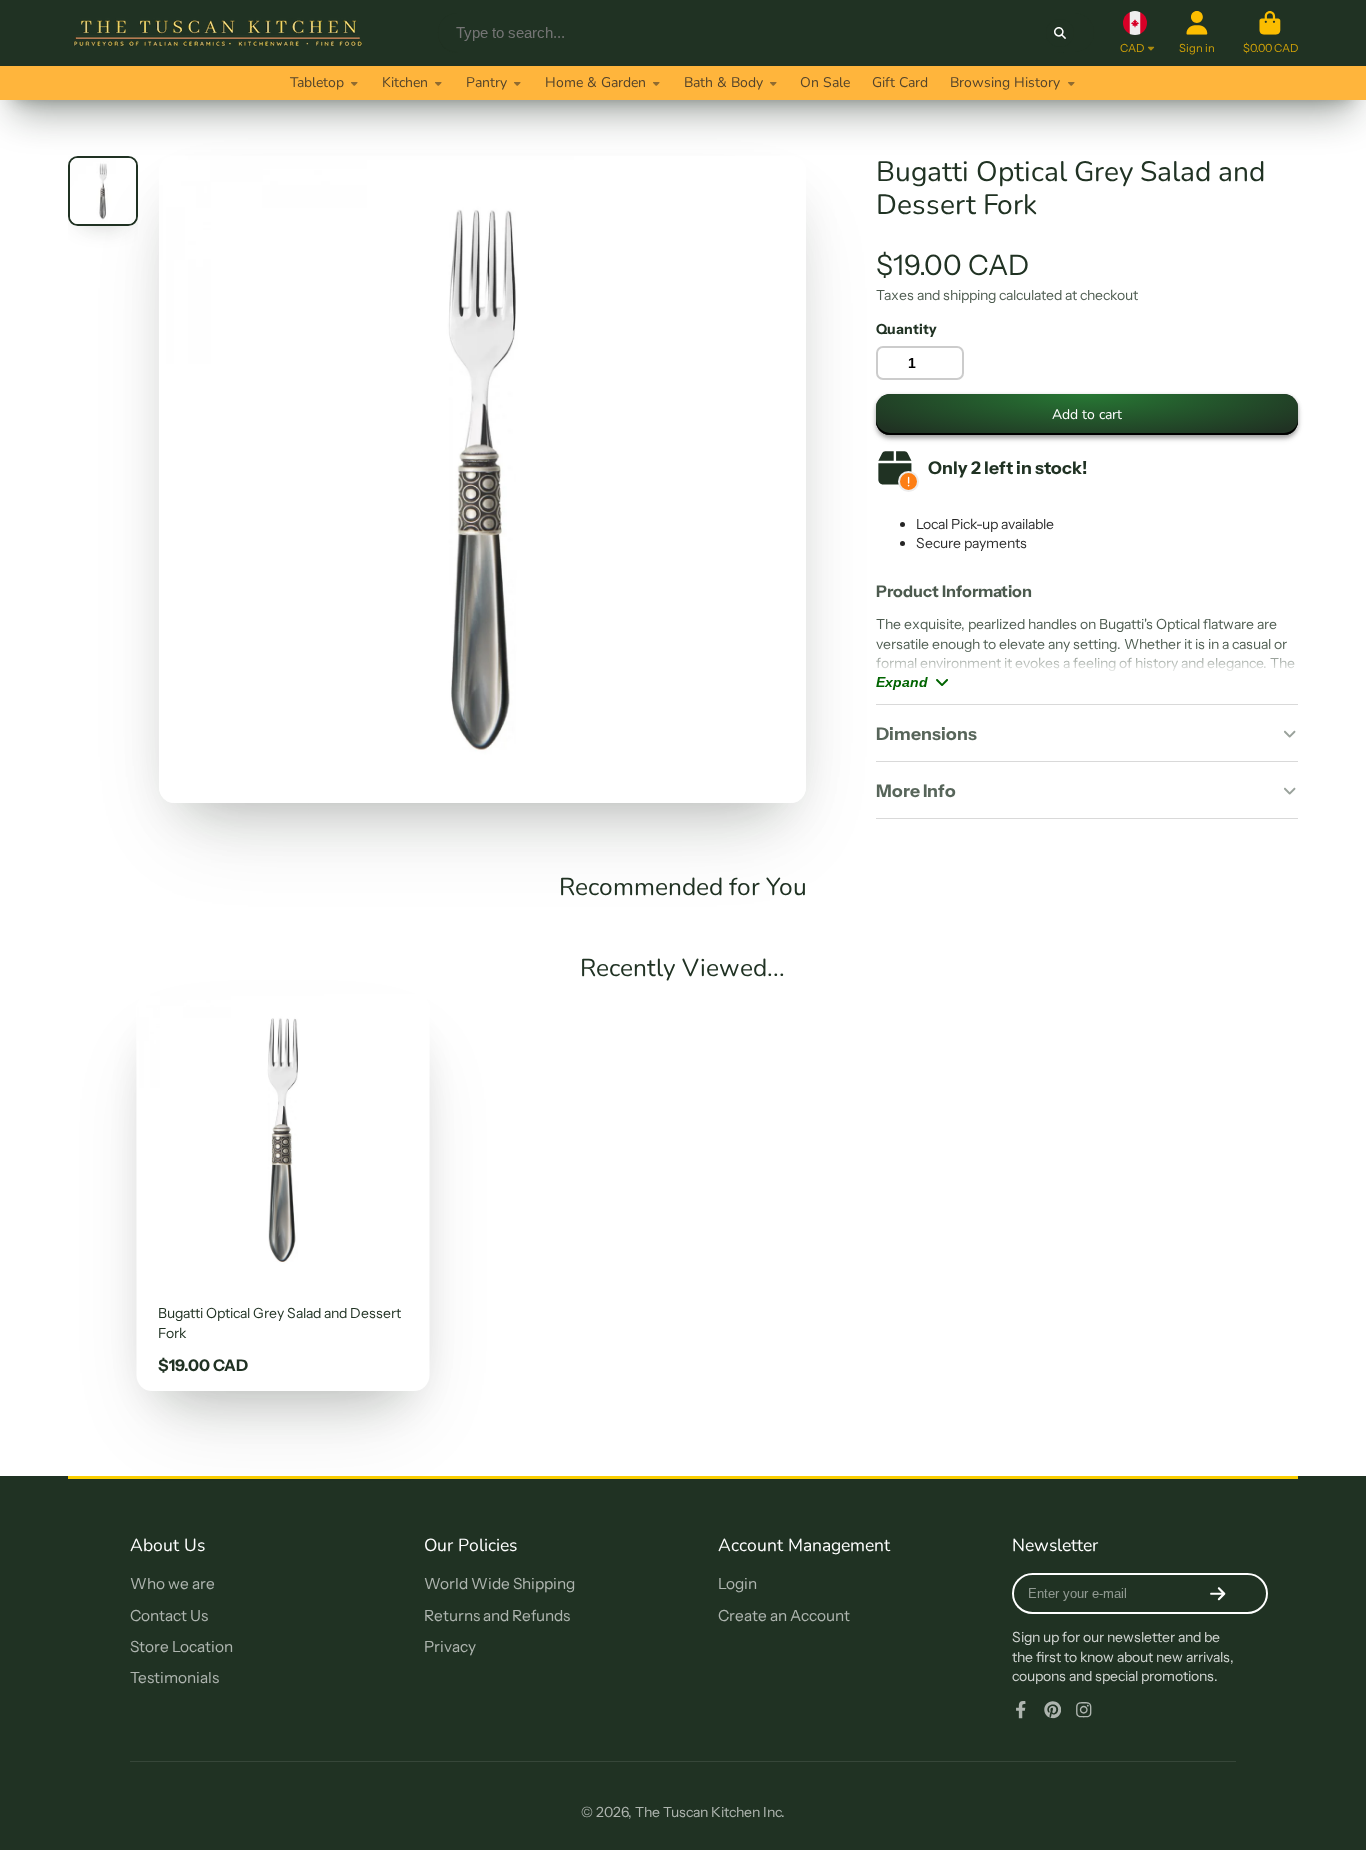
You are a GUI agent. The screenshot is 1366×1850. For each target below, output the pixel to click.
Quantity (906, 329)
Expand (902, 682)
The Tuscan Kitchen (697, 1812)
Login (737, 1583)
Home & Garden (595, 82)
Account (1197, 32)
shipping (969, 295)
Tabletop (317, 82)
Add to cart (1087, 414)
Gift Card (900, 82)
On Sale (825, 82)
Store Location (181, 1646)
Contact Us (169, 1615)
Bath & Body (723, 82)
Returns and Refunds (497, 1615)
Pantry (486, 82)
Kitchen (405, 82)
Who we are (172, 1583)
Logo (218, 33)
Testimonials (174, 1677)
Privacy (450, 1646)
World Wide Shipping (499, 1583)
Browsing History (1005, 82)
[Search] (1060, 33)
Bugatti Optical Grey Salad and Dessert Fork (283, 1192)
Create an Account (784, 1615)
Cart (1270, 32)
